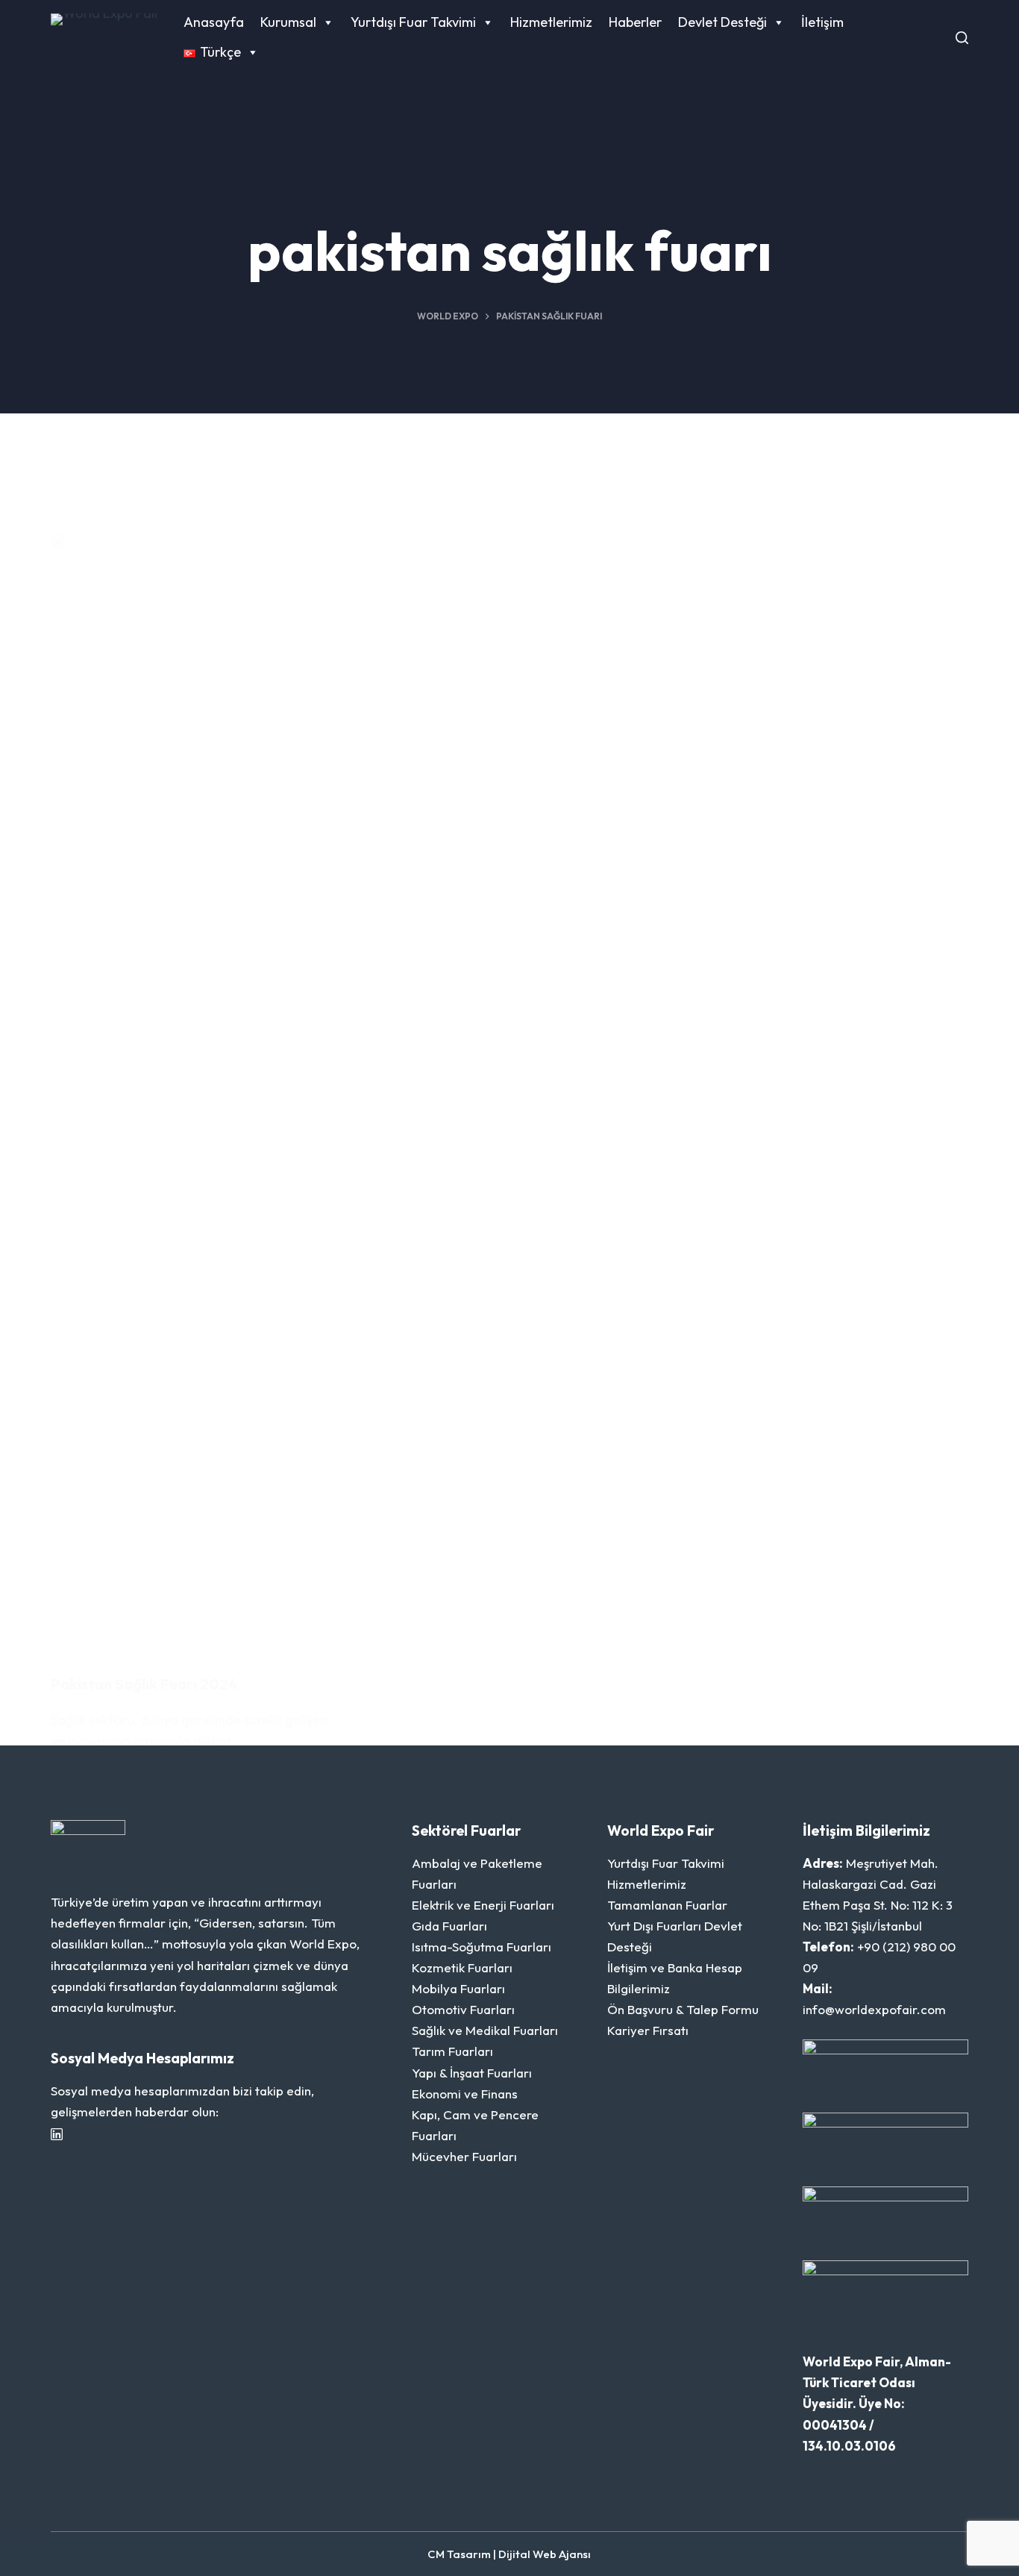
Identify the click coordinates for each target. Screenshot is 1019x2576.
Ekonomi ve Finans (465, 2094)
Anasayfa (214, 22)
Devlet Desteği (722, 22)
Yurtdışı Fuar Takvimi (413, 22)
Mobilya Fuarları (458, 1988)
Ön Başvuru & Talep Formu (683, 2009)
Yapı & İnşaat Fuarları (472, 2073)
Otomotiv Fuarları (463, 2009)
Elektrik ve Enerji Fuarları (483, 1905)
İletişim (822, 22)
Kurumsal (288, 22)
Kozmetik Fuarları (462, 1967)
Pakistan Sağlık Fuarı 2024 (144, 1684)
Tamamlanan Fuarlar (667, 1905)
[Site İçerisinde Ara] (962, 38)
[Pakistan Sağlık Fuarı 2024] (196, 1092)
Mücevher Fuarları (464, 2156)
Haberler (635, 22)
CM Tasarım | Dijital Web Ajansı (509, 2554)
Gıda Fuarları (449, 1926)
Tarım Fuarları (452, 2051)
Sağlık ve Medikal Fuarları (485, 2030)
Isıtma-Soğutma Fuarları (482, 1947)
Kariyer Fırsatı (648, 2030)
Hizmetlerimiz (551, 22)
